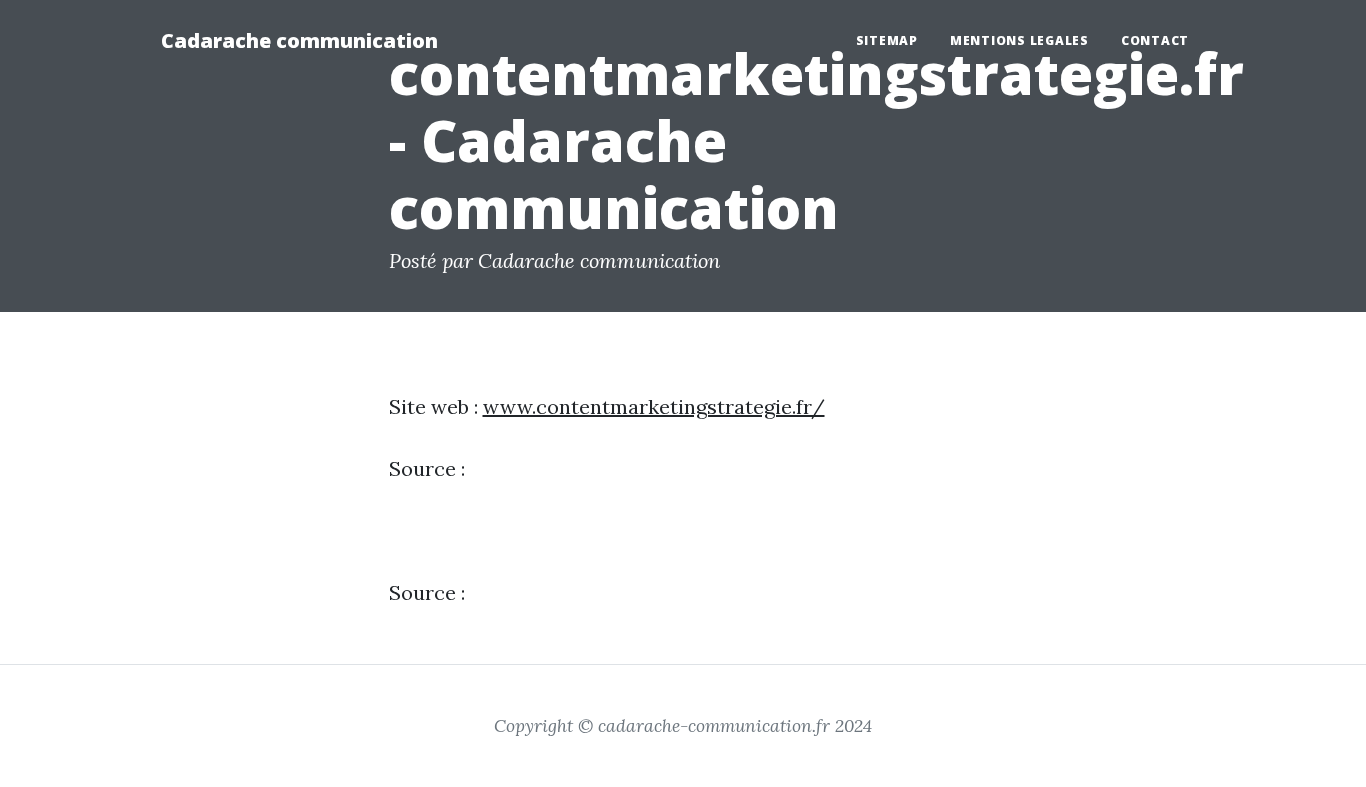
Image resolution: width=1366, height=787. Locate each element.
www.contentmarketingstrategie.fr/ (654, 406)
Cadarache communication (299, 40)
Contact (1155, 40)
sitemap (887, 40)
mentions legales (1019, 40)
